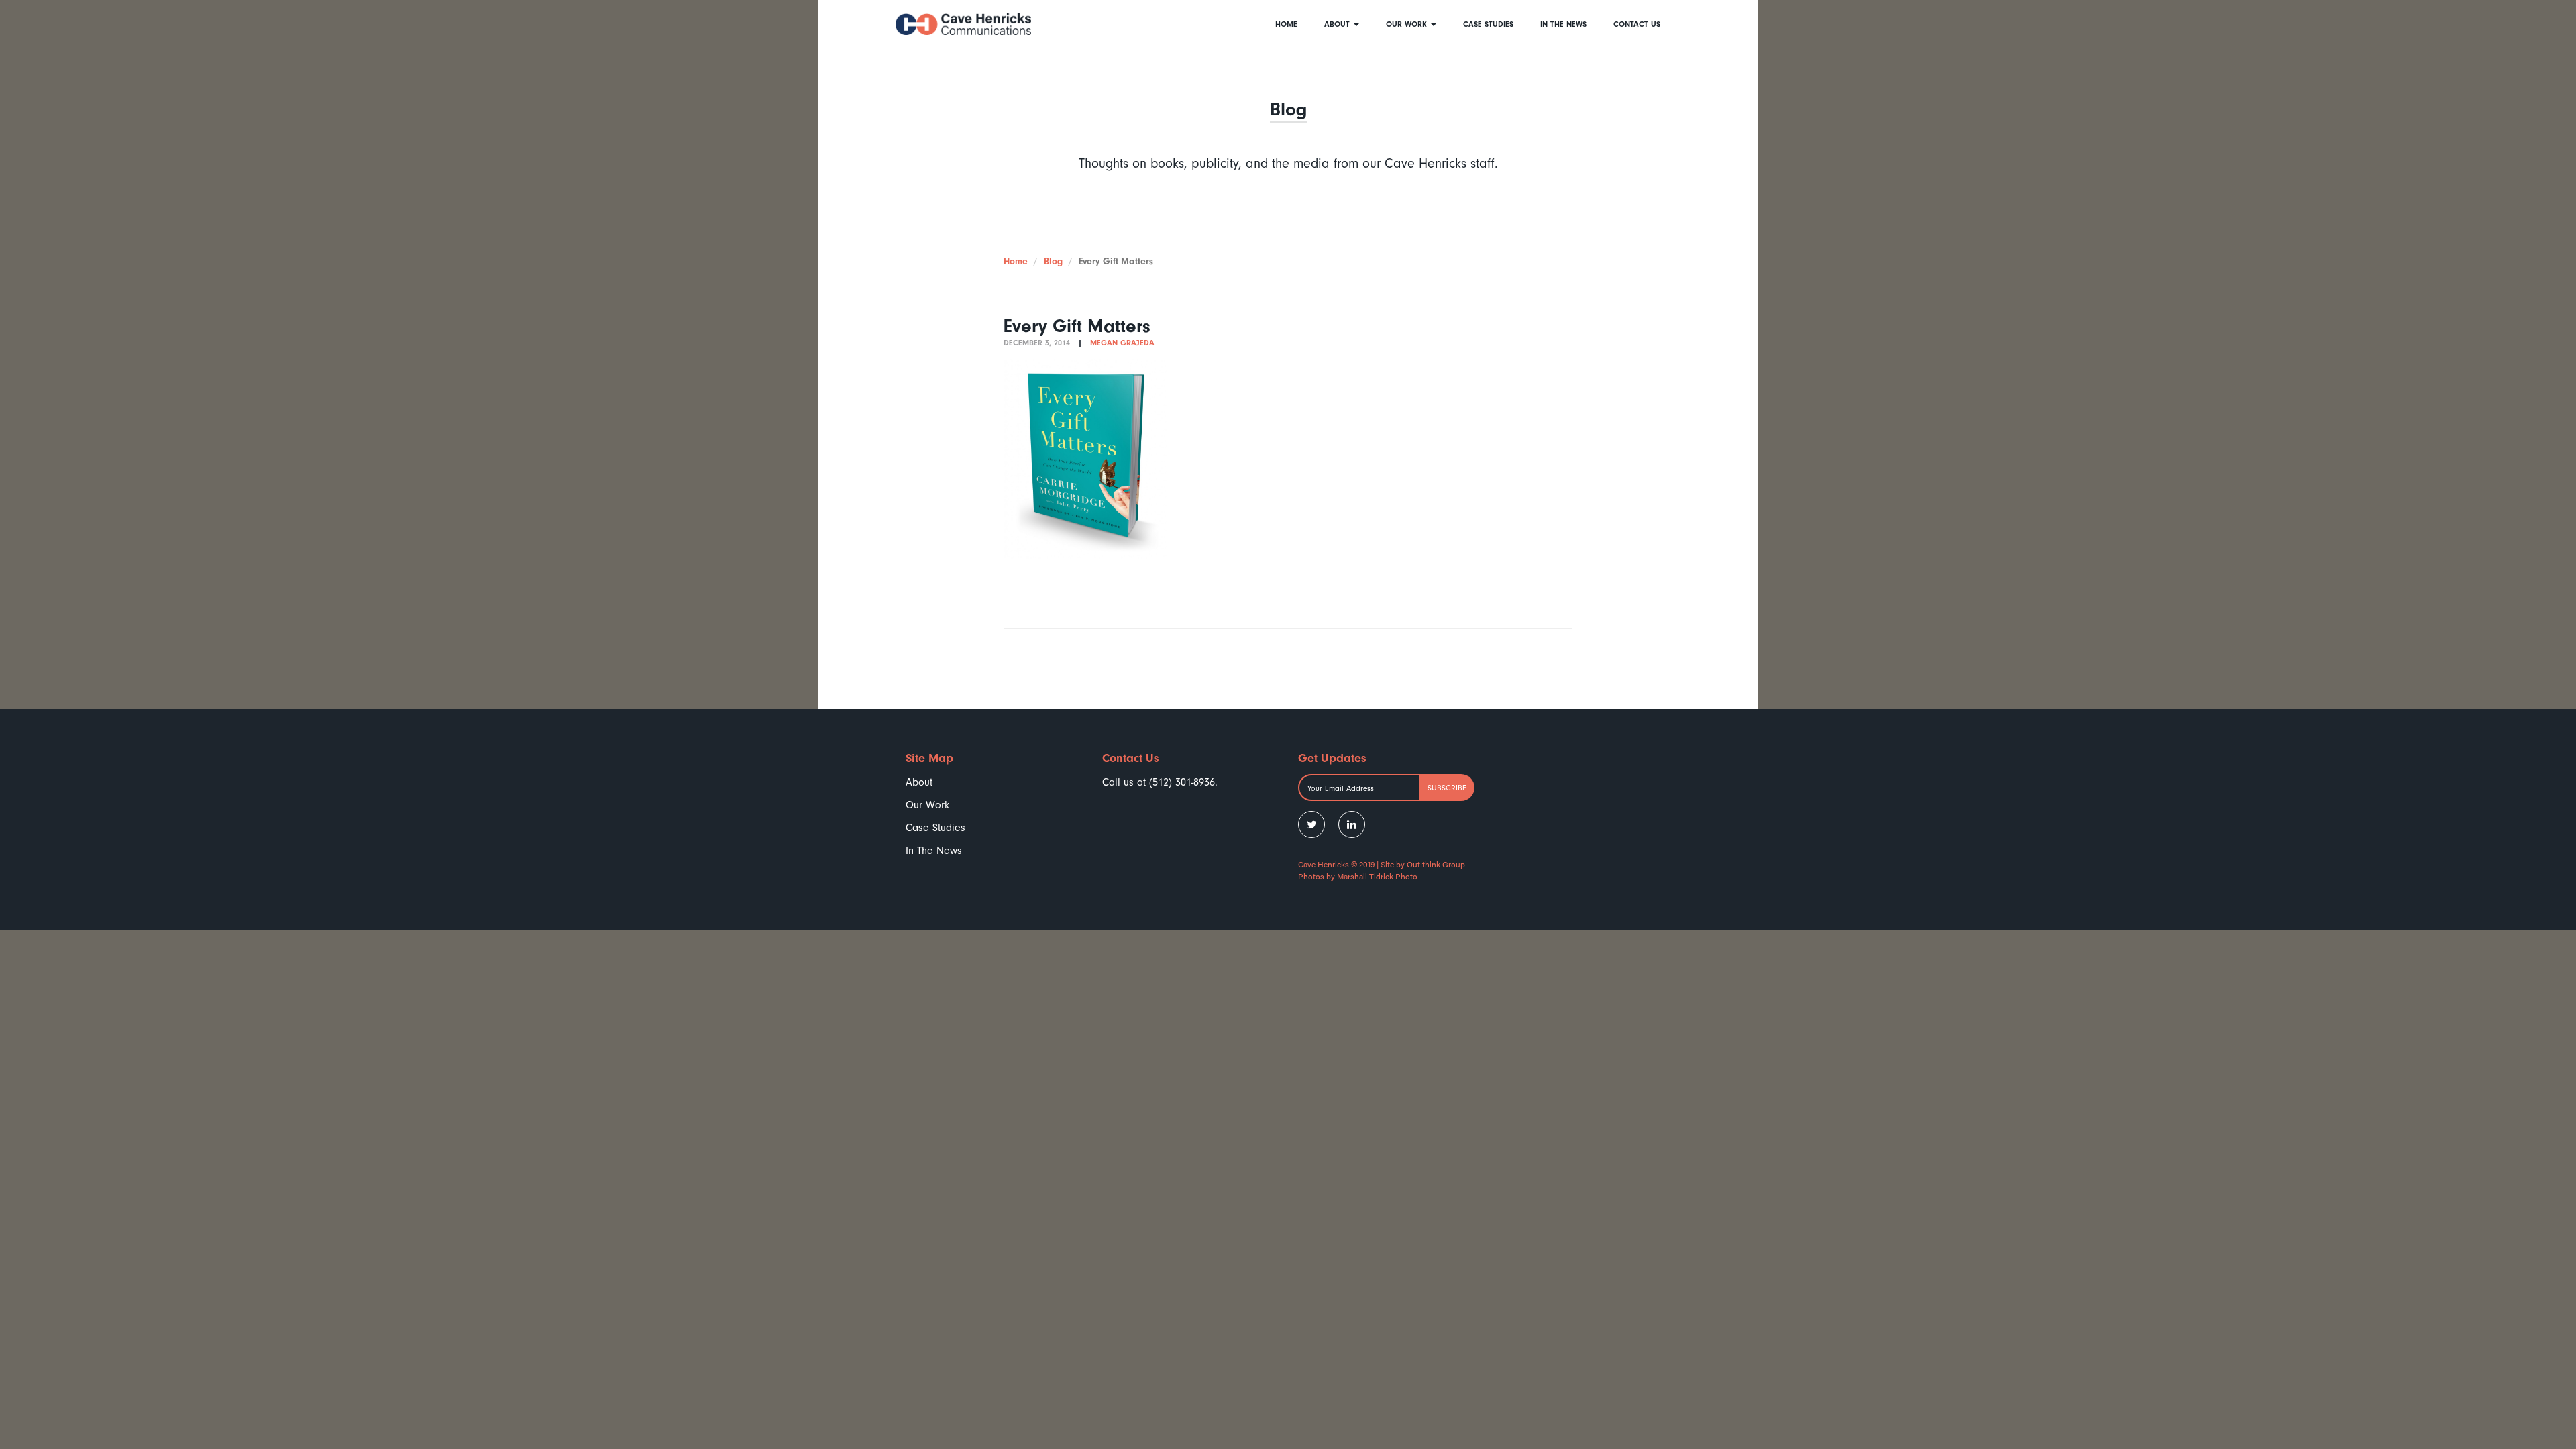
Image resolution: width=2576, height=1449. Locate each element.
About (1338, 24)
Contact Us (1637, 24)
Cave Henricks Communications (963, 24)
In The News (1563, 24)
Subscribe (1447, 788)
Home (1286, 24)
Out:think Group (1436, 864)
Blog (1053, 261)
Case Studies (1488, 24)
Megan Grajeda (1122, 343)
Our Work (1408, 24)
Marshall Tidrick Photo (1377, 876)
